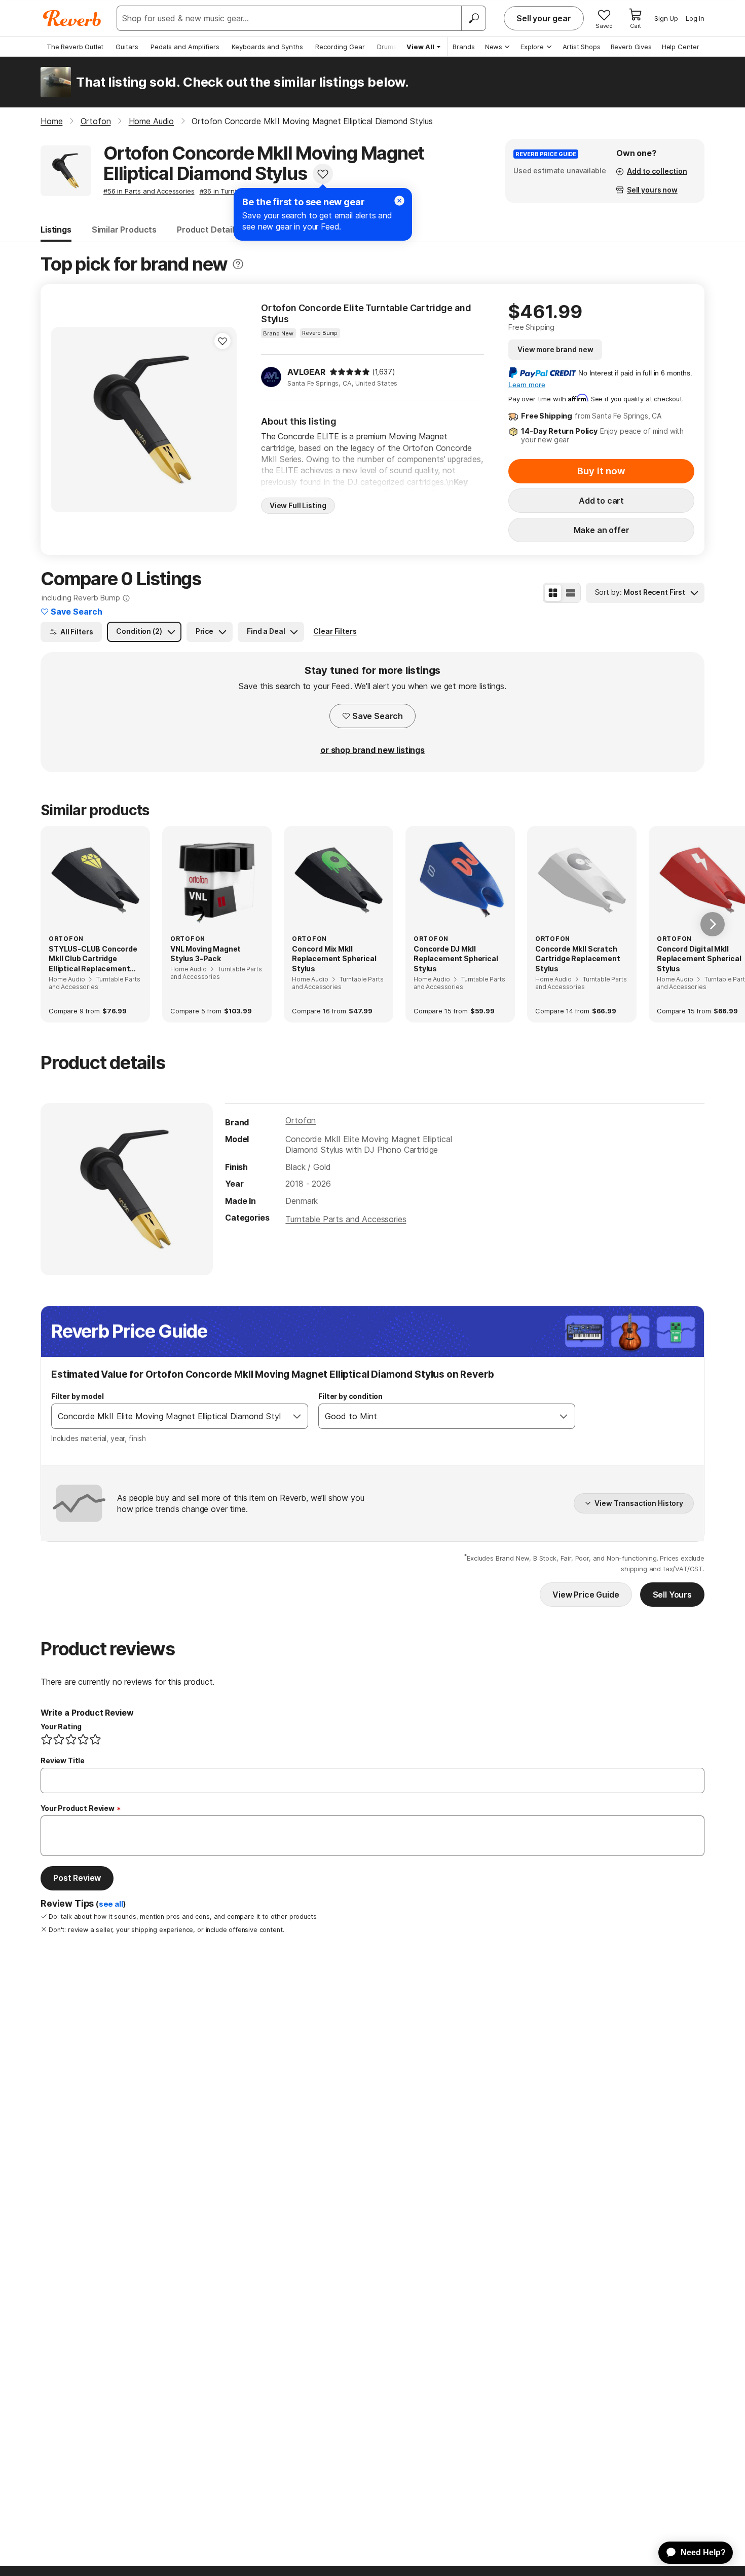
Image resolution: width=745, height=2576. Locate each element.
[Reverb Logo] (72, 18)
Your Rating (61, 1727)
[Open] (297, 1416)
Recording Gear (340, 47)
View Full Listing (298, 505)
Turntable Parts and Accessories (346, 1219)
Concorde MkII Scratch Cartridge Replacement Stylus (578, 959)
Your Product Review (78, 1808)
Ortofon (301, 1120)
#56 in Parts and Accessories (149, 191)
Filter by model (78, 1396)
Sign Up (666, 18)
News (494, 47)
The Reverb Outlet (75, 47)
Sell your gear (544, 18)
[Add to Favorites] (323, 174)
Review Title (63, 1760)
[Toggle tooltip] (238, 264)
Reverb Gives (631, 47)
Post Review (77, 1878)
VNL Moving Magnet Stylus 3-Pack (206, 954)
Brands (464, 47)
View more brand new (555, 349)
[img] (350, 372)
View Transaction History (639, 1503)
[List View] (571, 593)
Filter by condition (350, 1396)
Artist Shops (582, 47)
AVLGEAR (306, 372)
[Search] (473, 18)
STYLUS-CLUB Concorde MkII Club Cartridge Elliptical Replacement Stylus (93, 959)
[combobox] (169, 1416)
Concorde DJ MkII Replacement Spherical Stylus (456, 959)
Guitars (127, 47)
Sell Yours (672, 1595)
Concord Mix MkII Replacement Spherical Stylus (334, 959)
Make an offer (602, 530)
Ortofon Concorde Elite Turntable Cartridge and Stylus (366, 313)
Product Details (208, 230)
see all (111, 1904)
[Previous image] (65, 420)
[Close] (399, 201)
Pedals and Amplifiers (185, 47)
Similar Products (124, 230)
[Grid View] (553, 593)
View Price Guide (586, 1595)
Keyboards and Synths (267, 47)
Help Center (681, 47)
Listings (56, 230)
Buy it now (601, 471)
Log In (695, 18)
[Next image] (222, 420)
